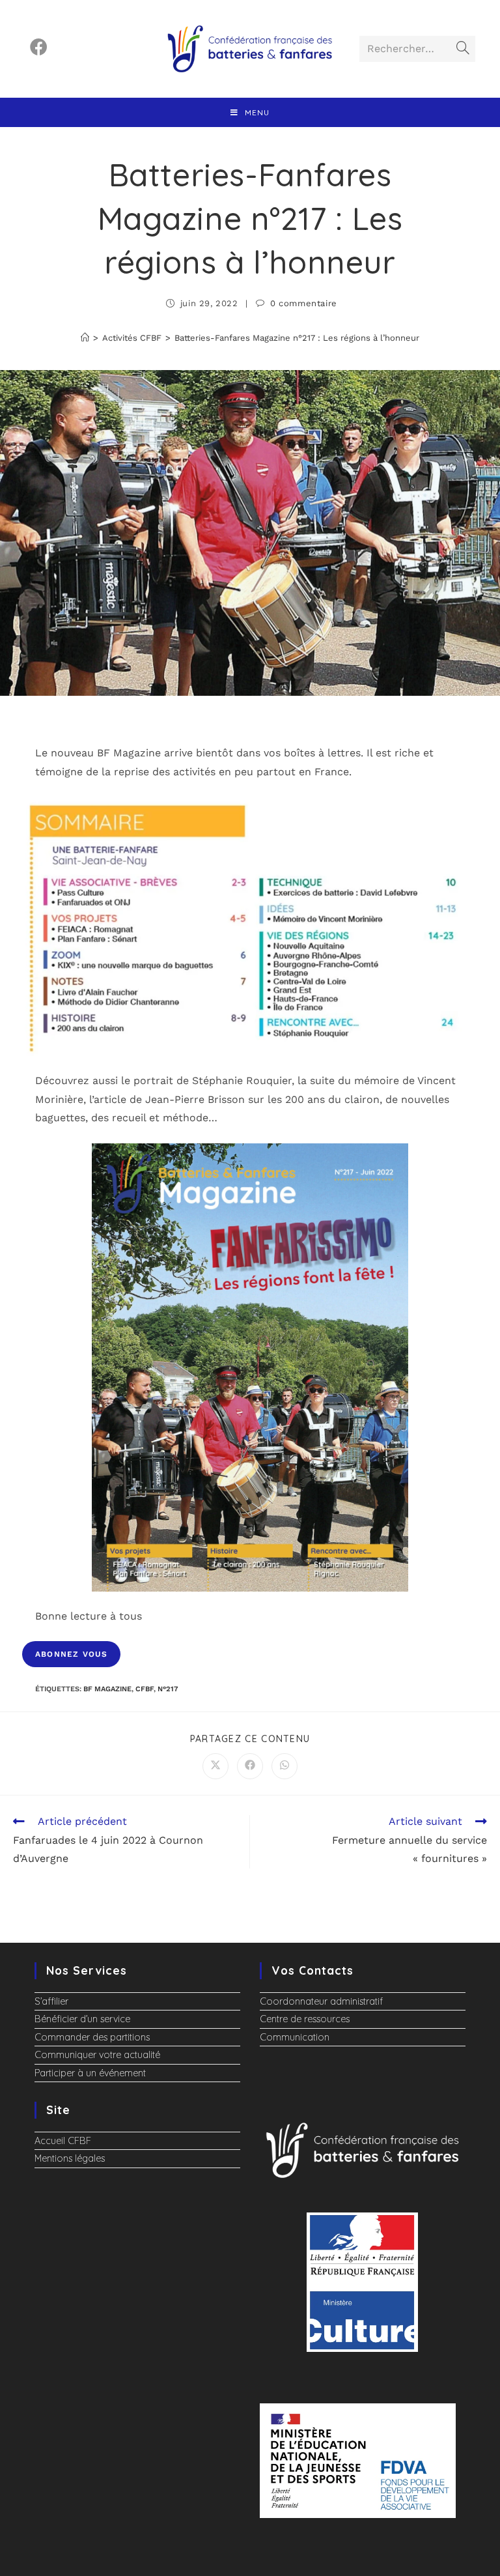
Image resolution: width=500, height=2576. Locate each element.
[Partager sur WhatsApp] (285, 1766)
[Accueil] (85, 338)
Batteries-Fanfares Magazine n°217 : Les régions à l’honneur (297, 338)
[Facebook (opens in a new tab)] (39, 47)
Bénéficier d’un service (82, 2019)
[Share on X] (215, 1766)
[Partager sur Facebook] (250, 1766)
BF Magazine (107, 1689)
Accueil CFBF (63, 2141)
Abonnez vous (71, 1654)
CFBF (145, 1689)
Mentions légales (70, 2158)
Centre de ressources (305, 2019)
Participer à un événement (90, 2073)
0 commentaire (304, 303)
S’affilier (51, 2001)
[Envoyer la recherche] (463, 49)
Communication (295, 2037)
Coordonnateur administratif (321, 2001)
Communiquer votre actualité (97, 2055)
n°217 (168, 1689)
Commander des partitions (92, 2037)
